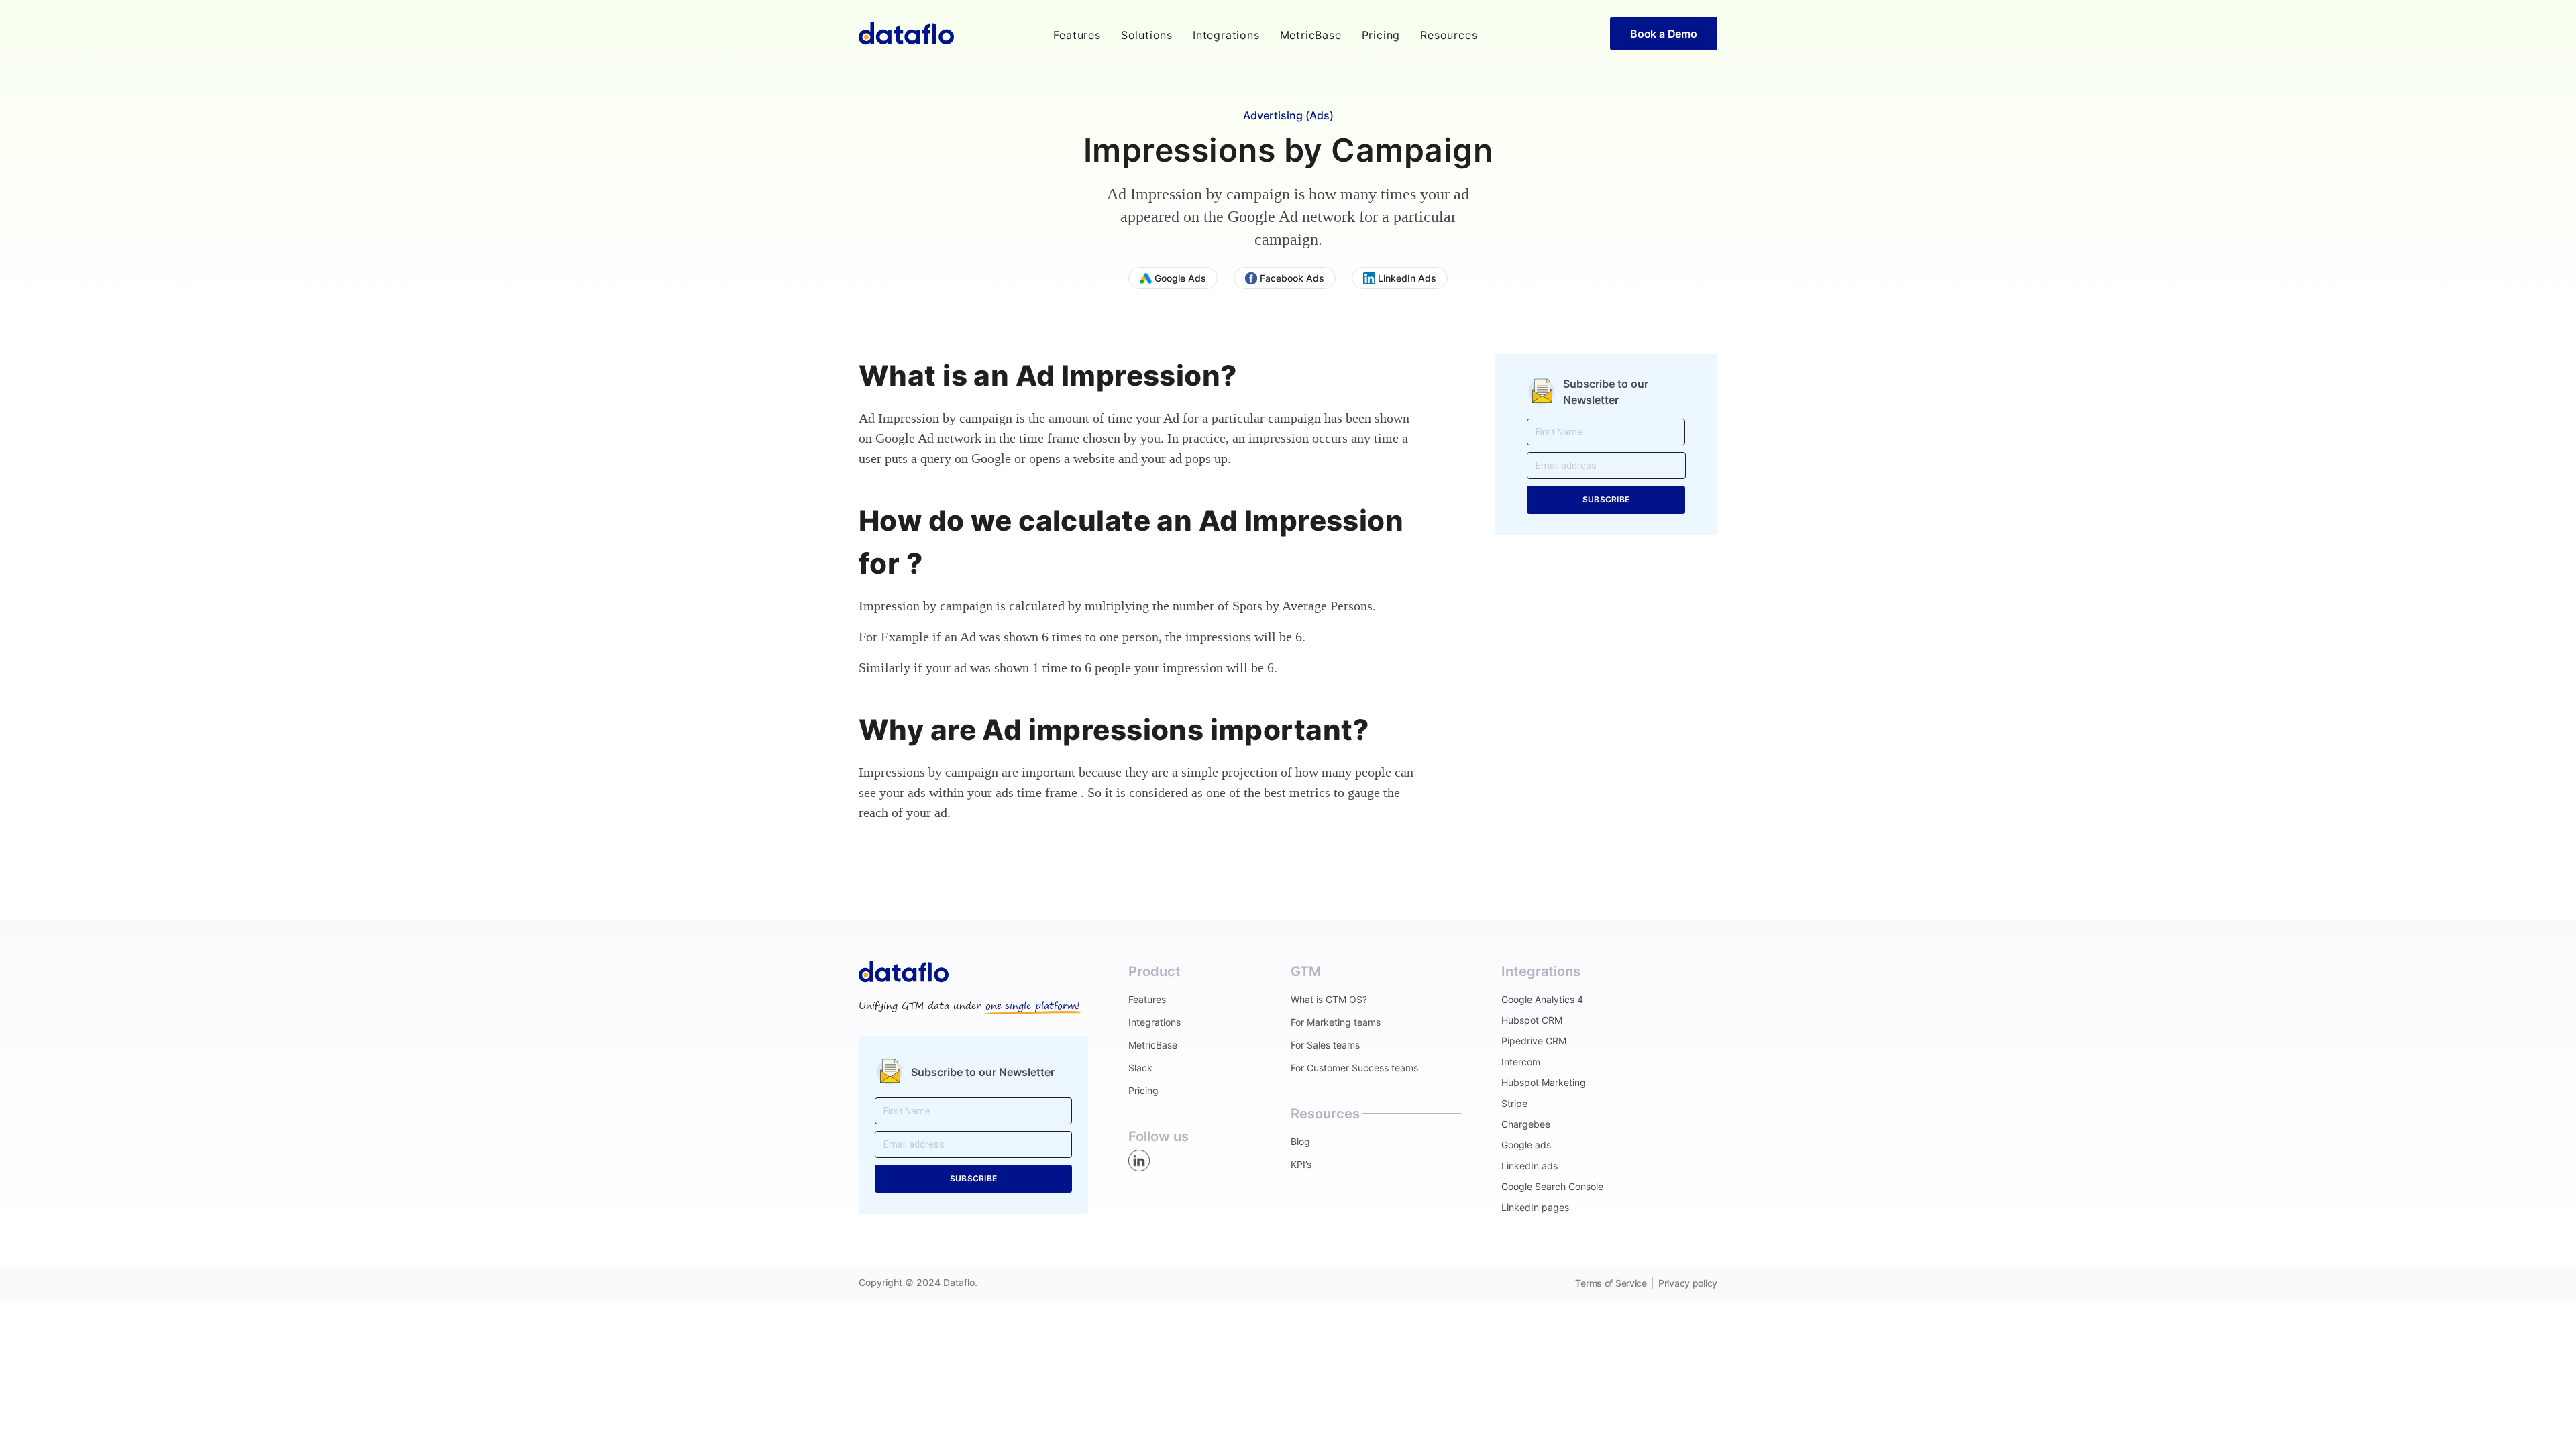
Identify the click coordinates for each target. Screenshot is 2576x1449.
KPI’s (1301, 1164)
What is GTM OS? (1329, 999)
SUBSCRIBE (1606, 499)
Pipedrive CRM (1534, 1041)
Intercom (1521, 1062)
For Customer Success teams (1354, 1068)
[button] (1077, 35)
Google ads (1526, 1145)
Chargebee (1526, 1124)
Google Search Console (1552, 1186)
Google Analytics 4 (1542, 999)
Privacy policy (1688, 1283)
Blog (1300, 1141)
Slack (1140, 1068)
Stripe (1514, 1103)
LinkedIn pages (1535, 1207)
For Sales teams (1325, 1045)
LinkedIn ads (1529, 1166)
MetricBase (1311, 35)
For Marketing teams (1336, 1022)
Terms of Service (1611, 1283)
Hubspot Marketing (1544, 1082)
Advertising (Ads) (1288, 115)
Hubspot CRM (1532, 1020)
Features (1147, 999)
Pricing (1381, 35)
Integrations (1226, 35)
